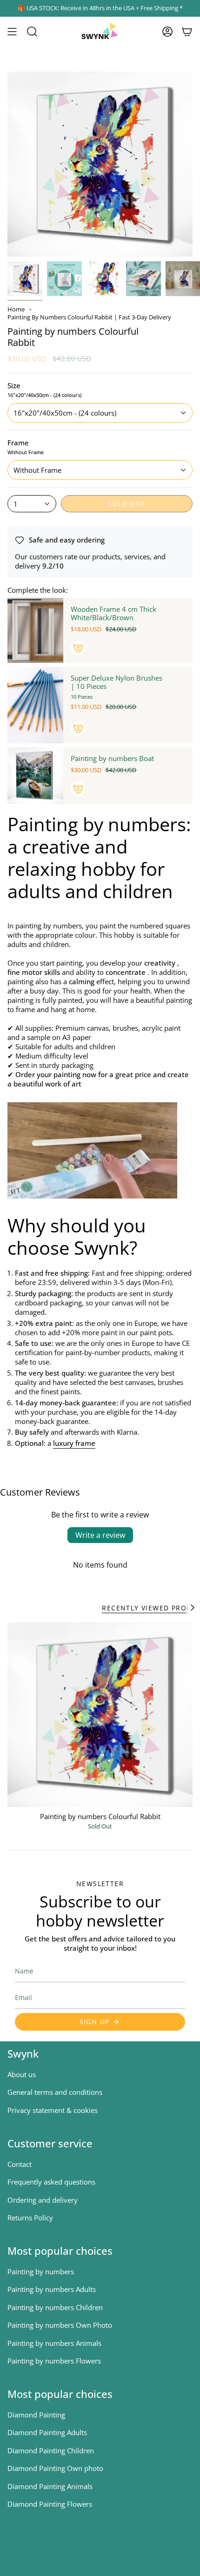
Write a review (100, 1535)
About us (22, 2074)
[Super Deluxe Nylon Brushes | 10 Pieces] (35, 705)
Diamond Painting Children (51, 2450)
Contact (20, 2164)
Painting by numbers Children (55, 2307)
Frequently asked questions (51, 2182)
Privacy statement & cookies (53, 2110)
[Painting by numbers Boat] (35, 775)
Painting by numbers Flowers (54, 2361)
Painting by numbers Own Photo (60, 2325)
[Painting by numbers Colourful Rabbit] (100, 1715)
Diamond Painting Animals (50, 2486)
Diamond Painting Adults (47, 2432)
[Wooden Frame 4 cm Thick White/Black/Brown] (35, 630)
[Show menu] (12, 32)
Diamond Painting (36, 2415)
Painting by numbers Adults (52, 2289)
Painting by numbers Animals (54, 2343)
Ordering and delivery (43, 2200)
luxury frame (74, 1443)
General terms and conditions (55, 2092)
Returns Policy (30, 2218)
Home (16, 309)
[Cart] (187, 32)
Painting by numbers (41, 2271)
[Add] (78, 648)
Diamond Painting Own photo (55, 2468)
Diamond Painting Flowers (50, 2504)
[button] (32, 32)
